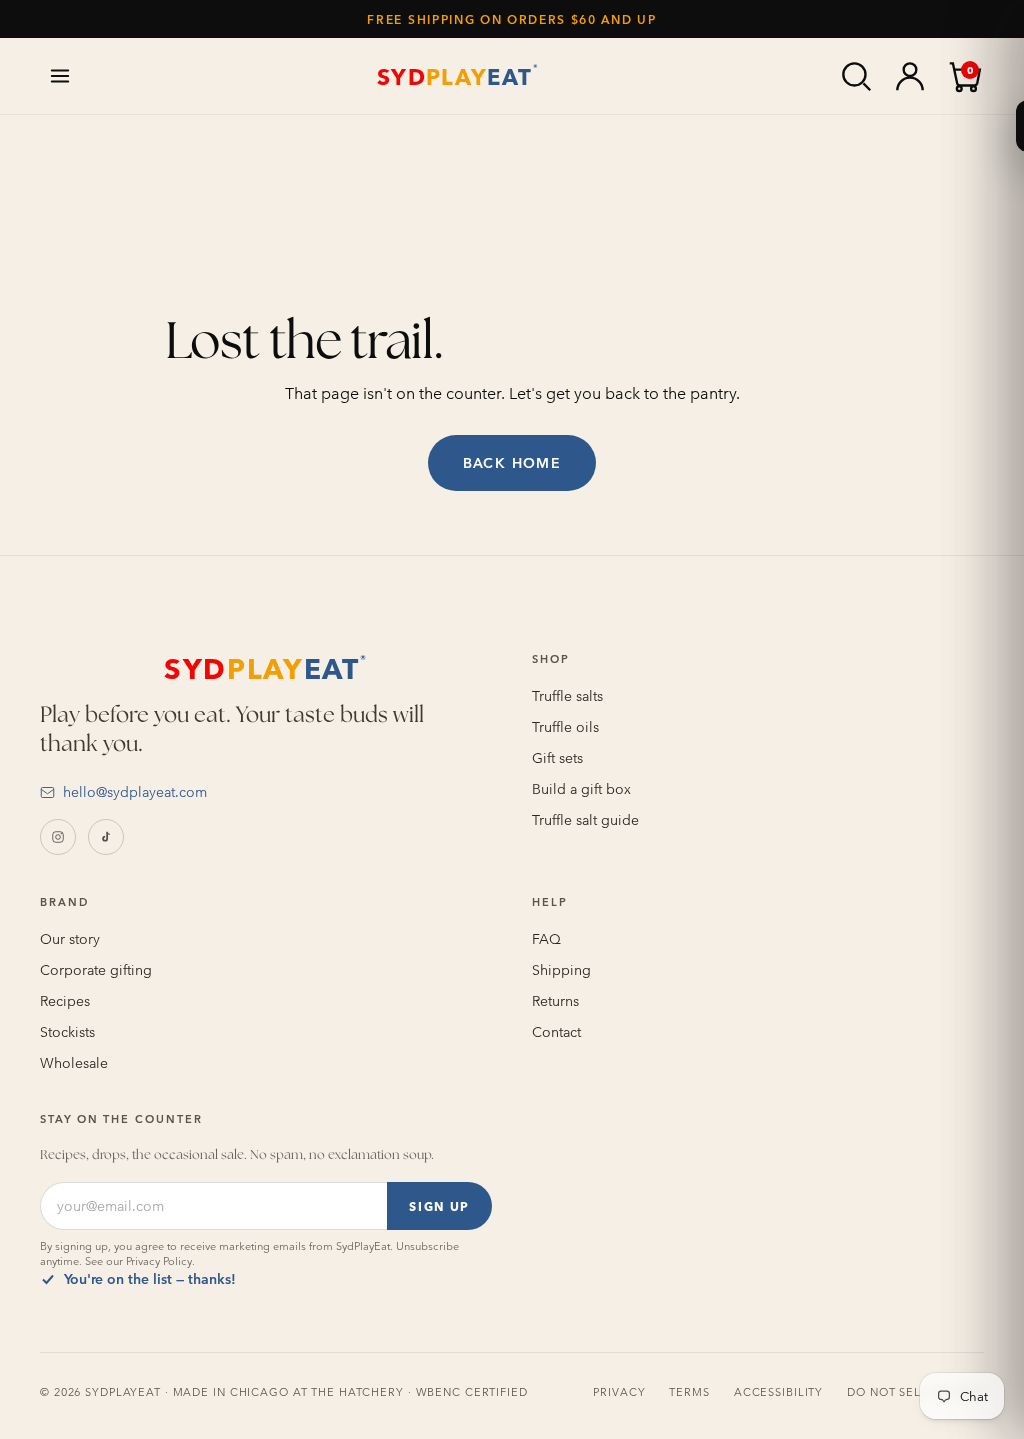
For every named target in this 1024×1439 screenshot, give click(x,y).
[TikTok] (106, 837)
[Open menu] (60, 76)
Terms (689, 1392)
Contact (556, 1032)
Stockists (67, 1032)
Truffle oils (565, 727)
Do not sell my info (915, 1392)
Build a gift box (581, 789)
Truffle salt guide (585, 820)
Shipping (561, 970)
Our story (70, 939)
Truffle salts (567, 696)
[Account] (910, 76)
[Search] (856, 76)
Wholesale (74, 1063)
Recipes (65, 1001)
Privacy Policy (159, 1261)
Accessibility (778, 1392)
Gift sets (557, 758)
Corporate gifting (96, 970)
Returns (555, 1001)
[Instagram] (58, 837)
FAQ (546, 939)
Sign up (439, 1206)
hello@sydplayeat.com (135, 792)
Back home (512, 463)
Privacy (619, 1392)
